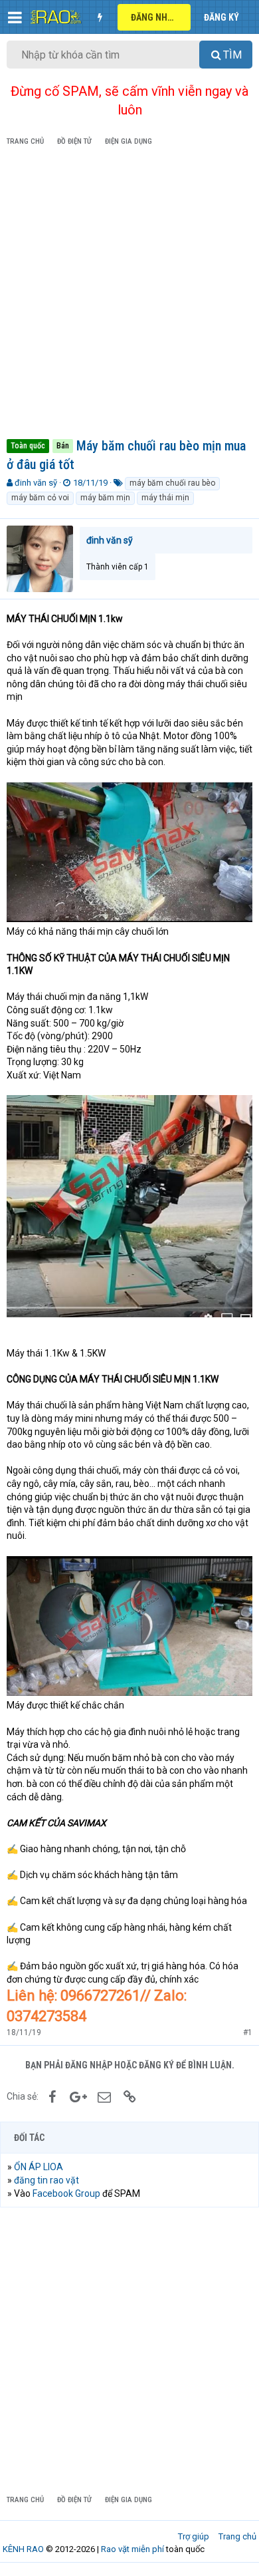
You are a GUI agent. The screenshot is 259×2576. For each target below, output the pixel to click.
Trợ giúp (194, 2536)
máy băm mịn (105, 498)
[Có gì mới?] (100, 17)
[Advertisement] (129, 295)
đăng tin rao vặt (46, 2180)
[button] (15, 17)
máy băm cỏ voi (40, 498)
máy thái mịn (165, 498)
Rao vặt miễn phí (132, 2549)
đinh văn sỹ (36, 483)
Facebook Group (66, 2193)
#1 (248, 2032)
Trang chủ (237, 2536)
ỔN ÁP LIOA (39, 2167)
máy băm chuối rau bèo (172, 483)
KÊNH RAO (23, 2549)
